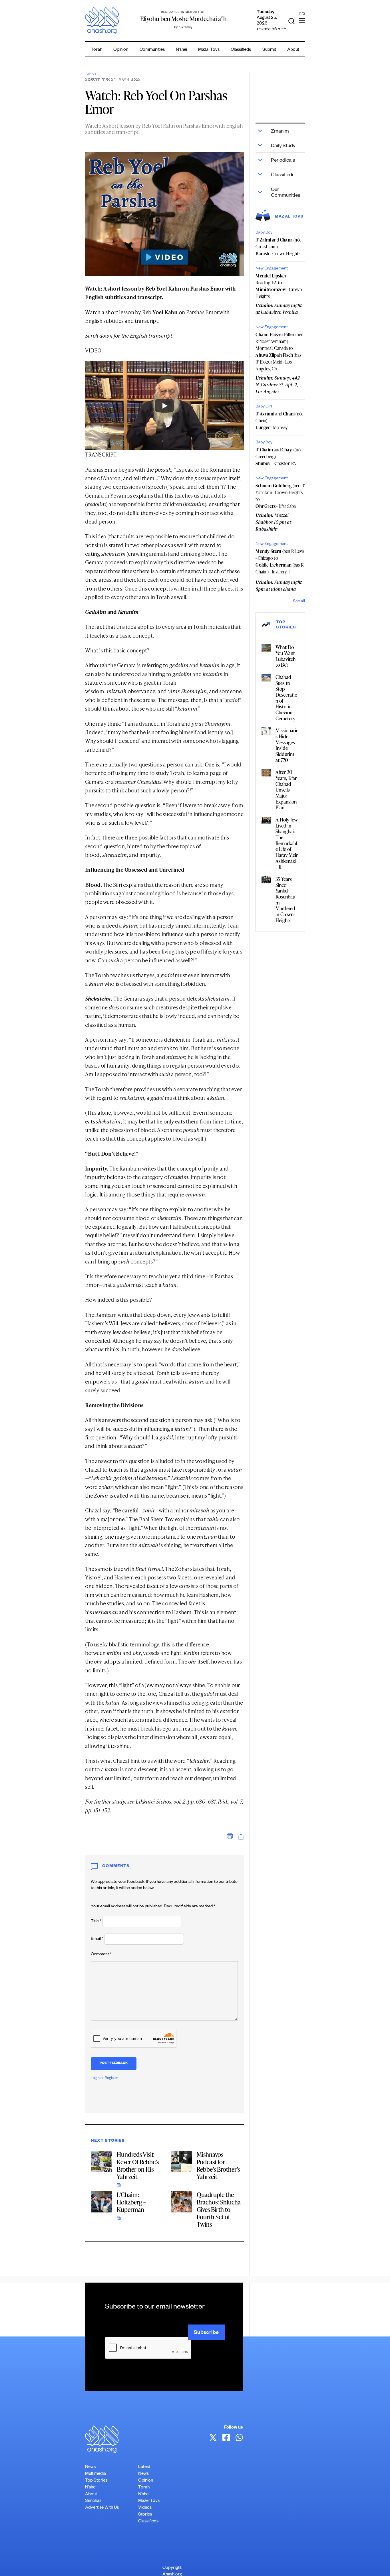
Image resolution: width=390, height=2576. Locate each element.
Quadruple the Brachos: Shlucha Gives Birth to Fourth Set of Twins (219, 2209)
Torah (97, 50)
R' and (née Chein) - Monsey (279, 421)
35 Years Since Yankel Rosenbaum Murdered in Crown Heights (285, 899)
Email (97, 1939)
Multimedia (96, 2474)
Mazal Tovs (209, 50)
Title (96, 1922)
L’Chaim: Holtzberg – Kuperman (131, 2202)
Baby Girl (264, 407)
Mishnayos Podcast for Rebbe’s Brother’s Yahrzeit (218, 2166)
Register (111, 2078)
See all (299, 602)
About (293, 50)
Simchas (93, 2501)
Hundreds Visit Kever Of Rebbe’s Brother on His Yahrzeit (138, 2166)
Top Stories (96, 2481)
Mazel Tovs (149, 2501)
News (90, 2467)
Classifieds (241, 50)
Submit (269, 50)
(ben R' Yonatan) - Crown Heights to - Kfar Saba (280, 496)
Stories (145, 2515)
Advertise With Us (102, 2508)
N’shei (181, 50)
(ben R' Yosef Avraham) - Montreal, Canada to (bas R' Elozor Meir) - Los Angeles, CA (279, 352)
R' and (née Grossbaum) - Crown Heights (278, 247)
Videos (145, 2508)
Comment (101, 1955)
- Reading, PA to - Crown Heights (279, 286)
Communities (152, 50)
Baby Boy (264, 233)
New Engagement (272, 269)
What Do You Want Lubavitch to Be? (286, 656)
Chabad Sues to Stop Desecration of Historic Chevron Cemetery (286, 698)
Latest (144, 2467)
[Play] (164, 406)
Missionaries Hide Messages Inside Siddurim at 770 (287, 745)
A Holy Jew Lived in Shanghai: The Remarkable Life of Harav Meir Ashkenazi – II (287, 843)
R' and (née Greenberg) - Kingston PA (279, 457)
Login (95, 2078)
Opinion (121, 50)
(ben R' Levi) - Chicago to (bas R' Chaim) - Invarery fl (280, 561)
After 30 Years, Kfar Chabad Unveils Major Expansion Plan (286, 790)
